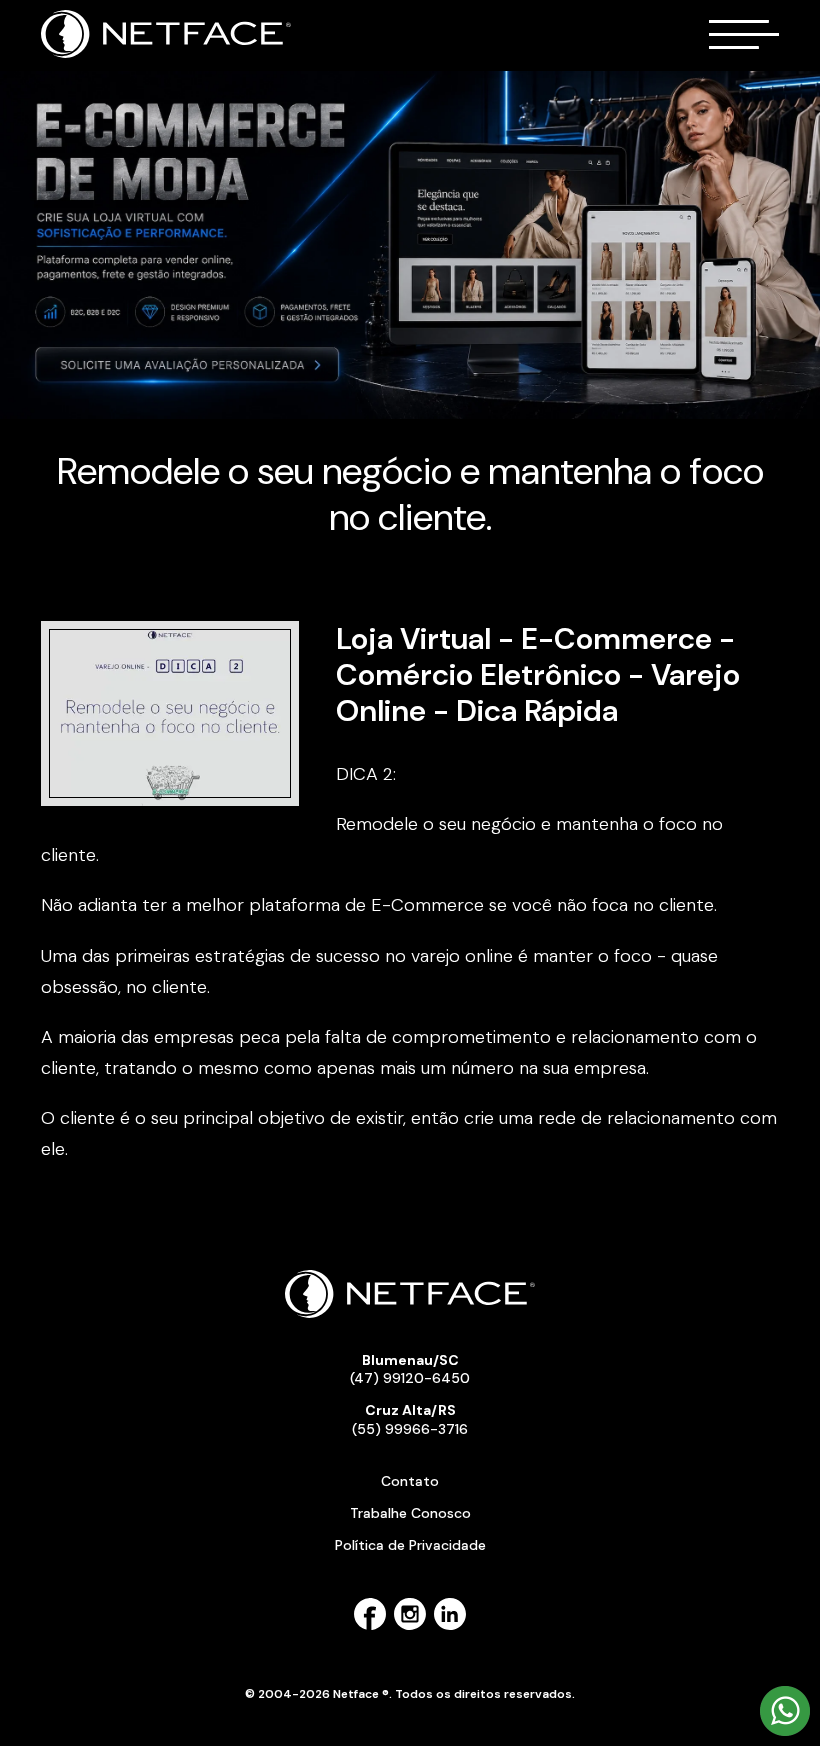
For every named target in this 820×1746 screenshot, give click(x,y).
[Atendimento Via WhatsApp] (785, 1732)
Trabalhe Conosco (410, 1513)
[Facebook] (370, 1626)
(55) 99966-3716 (410, 1419)
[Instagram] (410, 1626)
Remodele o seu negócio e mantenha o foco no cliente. (410, 494)
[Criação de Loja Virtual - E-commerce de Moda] (410, 245)
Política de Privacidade (410, 1545)
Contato (410, 1481)
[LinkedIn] (450, 1626)
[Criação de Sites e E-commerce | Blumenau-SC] (166, 54)
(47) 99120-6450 (410, 1369)
